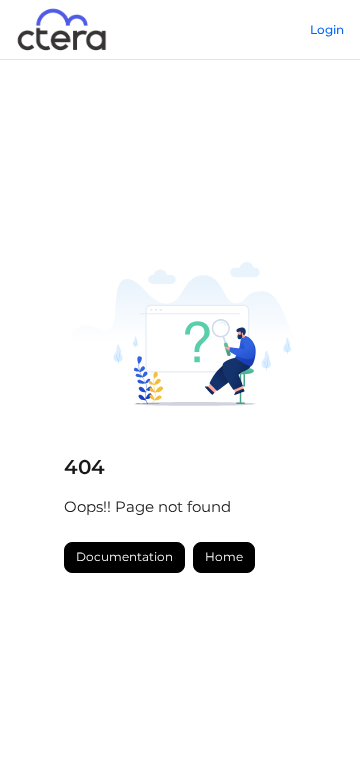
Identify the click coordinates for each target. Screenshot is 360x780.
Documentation (124, 556)
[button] (315, 730)
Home (224, 556)
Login (327, 29)
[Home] (63, 30)
